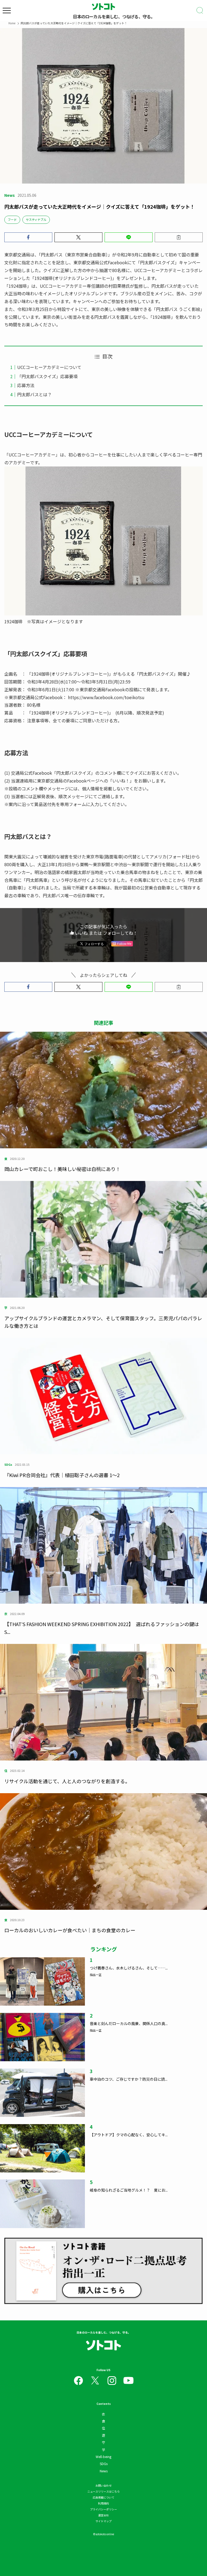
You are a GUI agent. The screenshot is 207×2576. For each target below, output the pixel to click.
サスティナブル (36, 219)
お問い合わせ (103, 2485)
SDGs (104, 2464)
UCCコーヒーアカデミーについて (49, 367)
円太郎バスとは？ (34, 394)
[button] (28, 237)
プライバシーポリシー (103, 2509)
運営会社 (103, 2515)
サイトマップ (103, 2521)
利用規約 (103, 2503)
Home (12, 23)
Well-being (103, 2457)
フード (12, 219)
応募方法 (26, 385)
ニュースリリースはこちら (103, 2491)
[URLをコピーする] (179, 237)
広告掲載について (103, 2497)
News (104, 2471)
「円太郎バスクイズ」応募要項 (47, 376)
